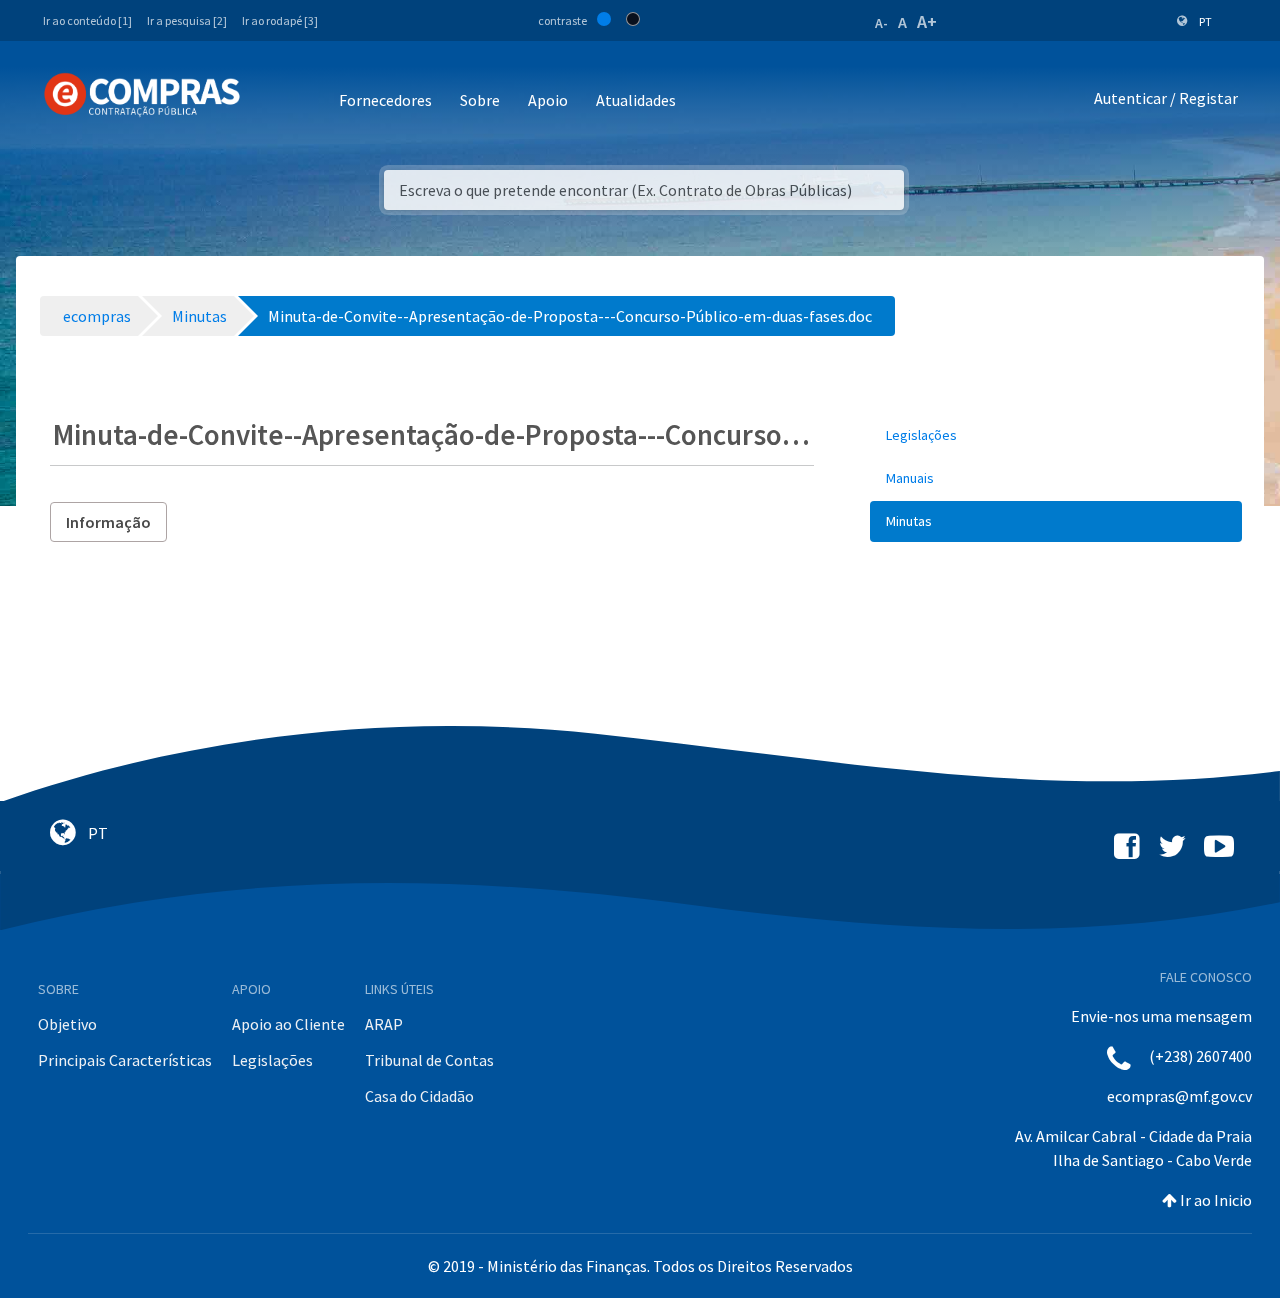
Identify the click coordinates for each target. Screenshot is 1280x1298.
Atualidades (636, 100)
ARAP (384, 1024)
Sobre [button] (480, 100)
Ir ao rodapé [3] (280, 20)
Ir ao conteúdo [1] (87, 20)
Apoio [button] (548, 100)
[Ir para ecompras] (142, 95)
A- (881, 23)
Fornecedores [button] (385, 100)
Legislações (272, 1060)
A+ (927, 21)
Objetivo (67, 1024)
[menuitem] (1056, 435)
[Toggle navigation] (268, 101)
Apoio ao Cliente (288, 1024)
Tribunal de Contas (429, 1060)
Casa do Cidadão (419, 1096)
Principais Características (125, 1060)
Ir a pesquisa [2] (187, 20)
